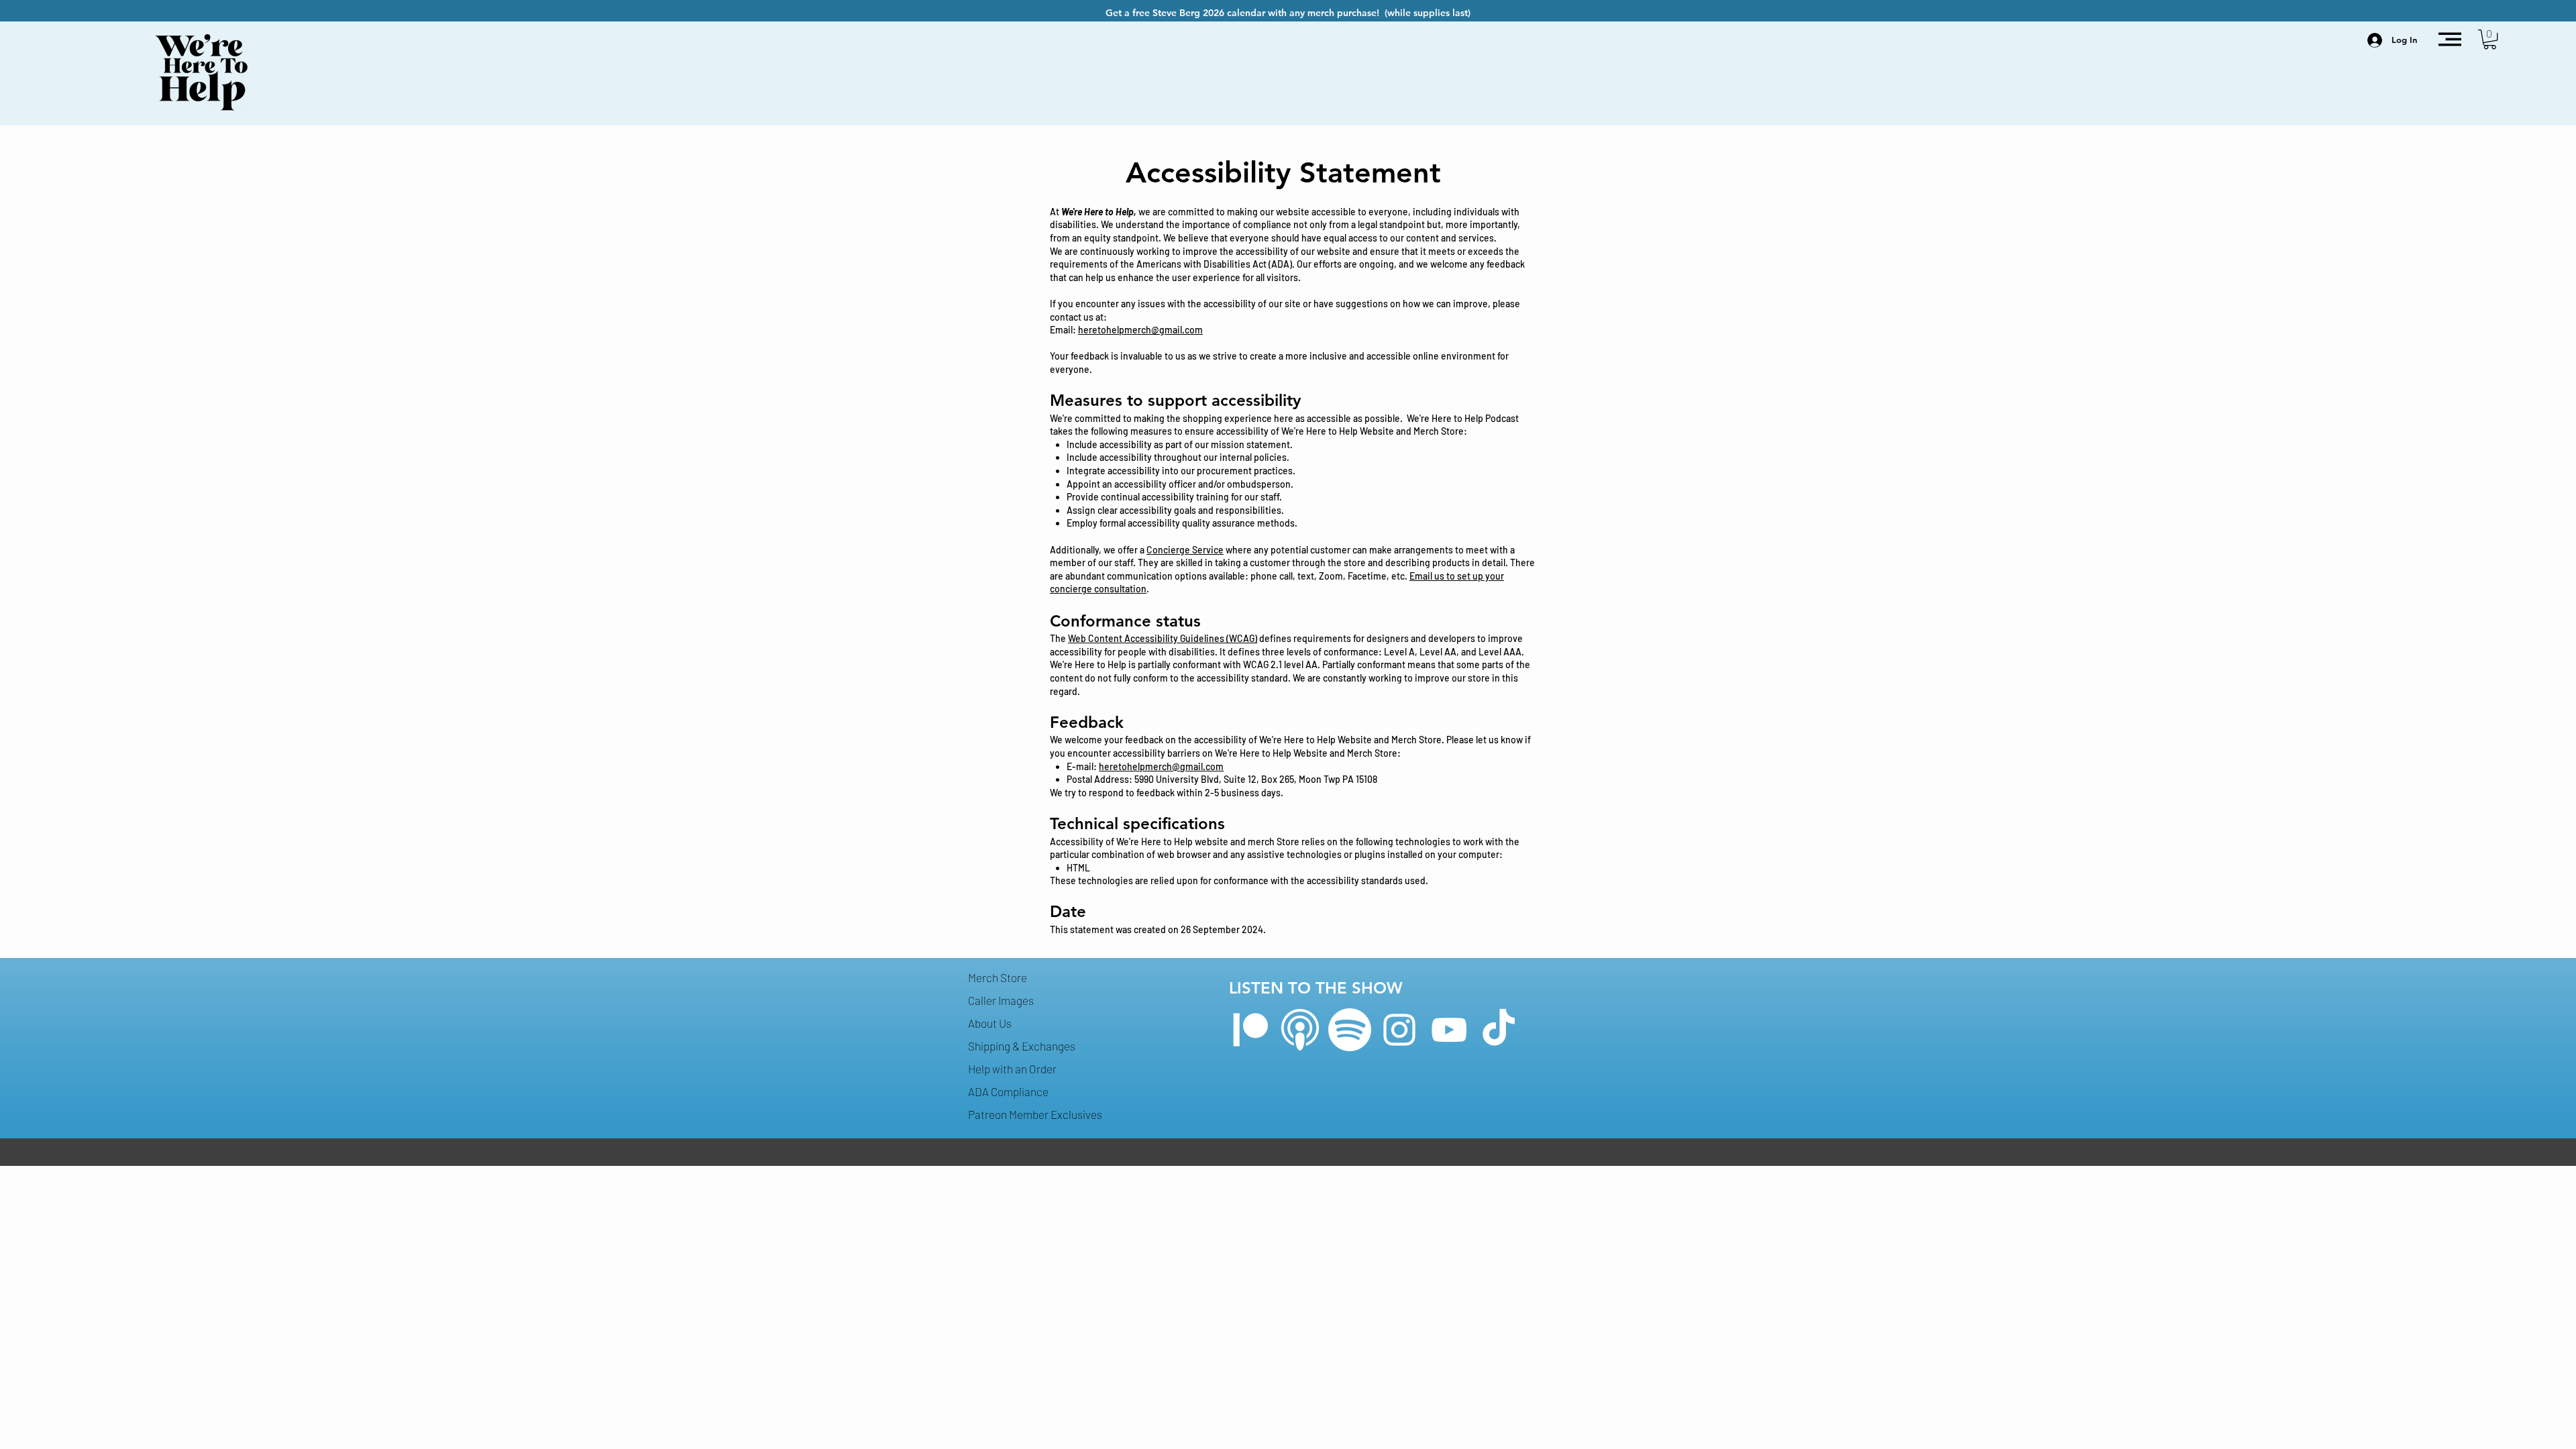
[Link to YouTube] (1449, 1030)
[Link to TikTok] (1499, 1030)
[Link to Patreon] (1250, 1030)
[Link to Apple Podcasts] (1300, 1030)
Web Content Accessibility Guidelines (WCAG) (1163, 638)
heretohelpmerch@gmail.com (1140, 330)
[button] (2450, 39)
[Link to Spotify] (1350, 1030)
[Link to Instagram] (1399, 1030)
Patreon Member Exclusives (1035, 1114)
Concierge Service (1185, 550)
